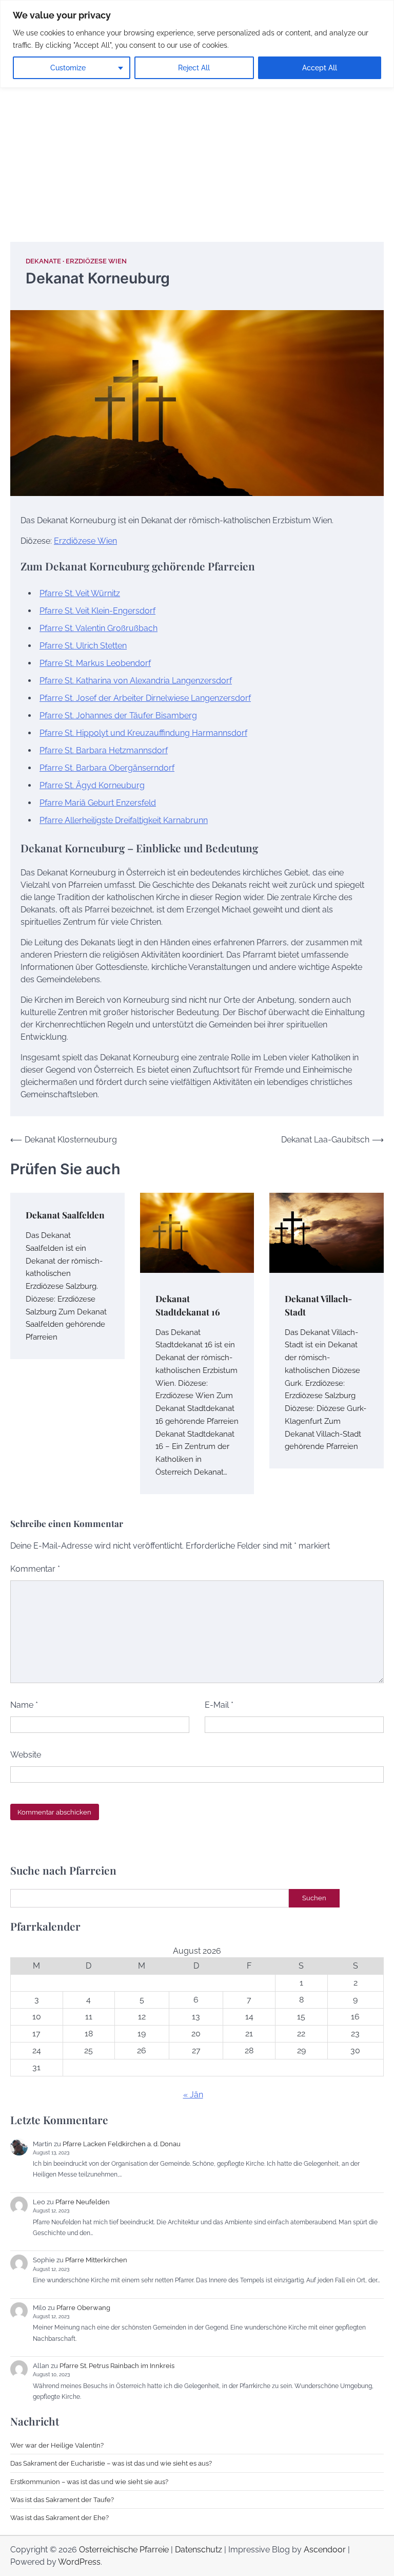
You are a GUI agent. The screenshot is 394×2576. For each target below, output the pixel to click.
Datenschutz (199, 2550)
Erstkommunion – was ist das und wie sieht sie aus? (89, 2482)
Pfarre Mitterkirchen (96, 2260)
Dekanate (43, 261)
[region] (197, 44)
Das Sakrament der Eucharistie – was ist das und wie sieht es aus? (111, 2463)
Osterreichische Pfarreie (124, 2550)
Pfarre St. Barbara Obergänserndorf (107, 768)
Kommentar (35, 1569)
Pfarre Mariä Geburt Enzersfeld (98, 803)
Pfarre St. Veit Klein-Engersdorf (97, 611)
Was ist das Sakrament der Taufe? (62, 2499)
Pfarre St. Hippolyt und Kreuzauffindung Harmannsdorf (143, 733)
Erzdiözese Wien (96, 261)
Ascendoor (325, 2550)
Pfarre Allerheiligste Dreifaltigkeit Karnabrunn (124, 820)
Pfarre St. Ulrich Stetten (83, 646)
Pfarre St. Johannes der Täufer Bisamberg (118, 715)
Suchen (314, 1898)
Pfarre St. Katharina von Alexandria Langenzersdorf (136, 681)
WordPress (79, 2562)
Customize (68, 68)
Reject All (194, 68)
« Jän (193, 2095)
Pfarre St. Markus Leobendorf (95, 663)
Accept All (320, 68)
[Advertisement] (197, 144)
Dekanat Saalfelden (65, 1215)
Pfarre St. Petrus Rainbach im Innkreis (117, 2365)
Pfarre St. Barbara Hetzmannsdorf (104, 750)
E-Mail (219, 1705)
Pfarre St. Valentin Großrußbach (98, 628)
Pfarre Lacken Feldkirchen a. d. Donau (122, 2144)
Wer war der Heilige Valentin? (57, 2445)
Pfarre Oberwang (83, 2307)
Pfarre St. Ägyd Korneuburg (92, 785)
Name (24, 1705)
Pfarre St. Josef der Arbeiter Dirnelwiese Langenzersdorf (145, 698)
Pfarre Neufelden (83, 2202)
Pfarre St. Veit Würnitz (80, 593)
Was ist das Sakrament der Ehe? (60, 2517)
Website (26, 1755)
